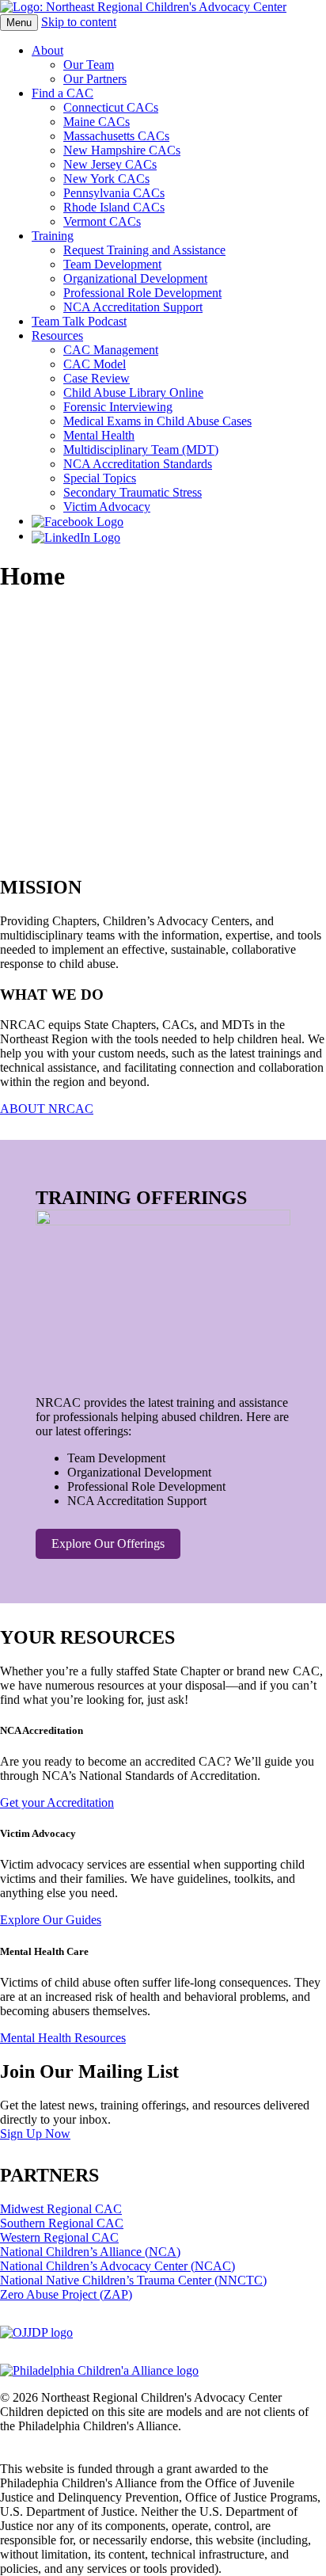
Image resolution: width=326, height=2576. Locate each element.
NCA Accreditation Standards (138, 464)
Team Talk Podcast (79, 321)
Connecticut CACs (111, 107)
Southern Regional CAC (62, 2223)
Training (53, 236)
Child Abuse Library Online (133, 392)
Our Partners (95, 79)
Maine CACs (97, 122)
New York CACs (106, 179)
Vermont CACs (102, 221)
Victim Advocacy (107, 507)
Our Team (89, 65)
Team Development (112, 264)
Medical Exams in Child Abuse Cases (157, 421)
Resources (57, 335)
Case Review (97, 378)
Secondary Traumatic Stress (133, 492)
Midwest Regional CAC (61, 2209)
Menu (19, 23)
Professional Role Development (142, 293)
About (47, 50)
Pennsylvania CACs (114, 193)
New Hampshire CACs (122, 150)
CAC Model (95, 364)
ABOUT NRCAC (47, 1109)
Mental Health (99, 435)
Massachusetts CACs (116, 136)
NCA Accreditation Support (133, 307)
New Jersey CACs (110, 164)
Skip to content (79, 22)
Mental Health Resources (63, 2038)
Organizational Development (135, 278)
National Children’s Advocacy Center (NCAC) (118, 2266)
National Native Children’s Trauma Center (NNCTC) (133, 2280)
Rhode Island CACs (114, 207)
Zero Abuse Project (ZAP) (66, 2294)
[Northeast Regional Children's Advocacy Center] (143, 7)
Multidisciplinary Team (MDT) (141, 450)
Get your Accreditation (57, 1802)
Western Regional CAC (59, 2237)
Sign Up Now (35, 2134)
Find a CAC (63, 93)
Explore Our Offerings (108, 1543)
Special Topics (100, 478)
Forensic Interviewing (118, 407)
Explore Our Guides (51, 1920)
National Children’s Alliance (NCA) (90, 2252)
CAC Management (111, 350)
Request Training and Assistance (144, 250)
